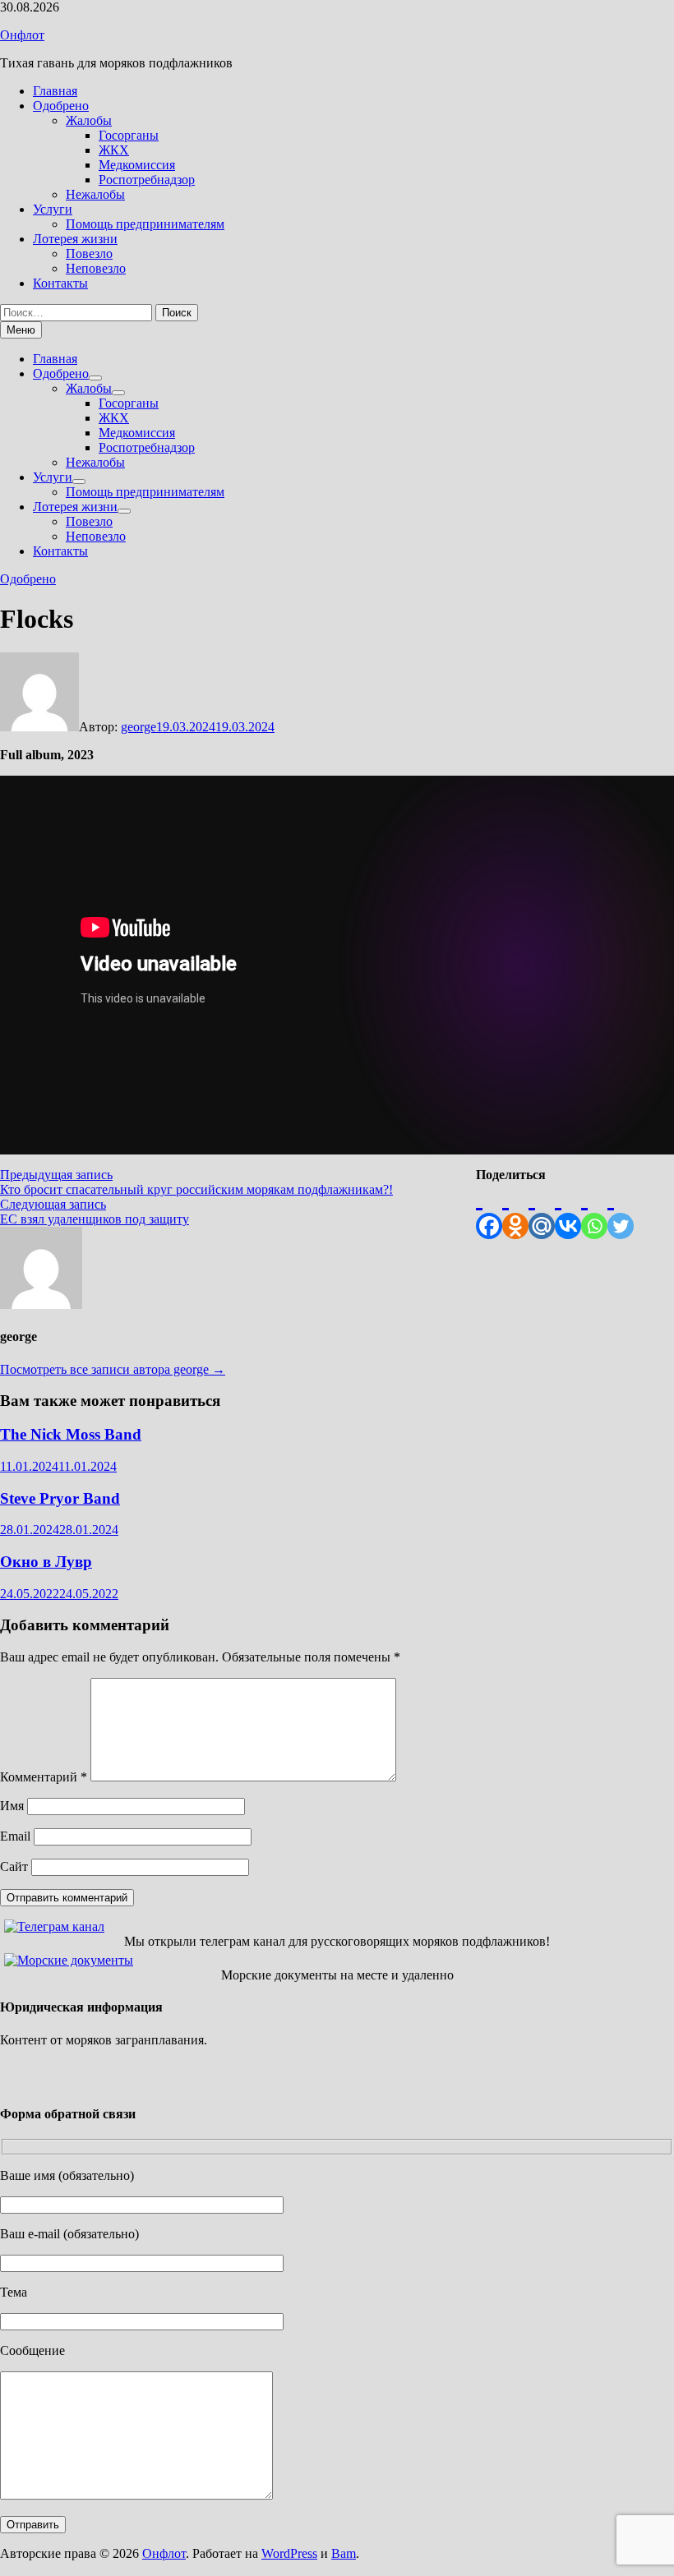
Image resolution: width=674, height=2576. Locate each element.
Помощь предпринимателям (145, 224)
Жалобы (89, 120)
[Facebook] (489, 1211)
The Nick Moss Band (71, 1434)
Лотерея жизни (75, 239)
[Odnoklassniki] (515, 1211)
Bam (344, 2553)
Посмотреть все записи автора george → (113, 1369)
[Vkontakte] (568, 1211)
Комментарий (44, 1777)
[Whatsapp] (594, 1211)
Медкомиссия (137, 165)
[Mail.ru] (542, 1211)
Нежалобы (95, 194)
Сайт (14, 1866)
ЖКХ (114, 150)
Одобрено (61, 106)
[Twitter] (621, 1211)
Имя (12, 1806)
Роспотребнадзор (147, 180)
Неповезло (96, 268)
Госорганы (129, 135)
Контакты (60, 283)
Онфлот (22, 35)
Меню (21, 330)
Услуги (53, 209)
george (138, 727)
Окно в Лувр (46, 1562)
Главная (55, 91)
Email (15, 1836)
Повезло (89, 253)
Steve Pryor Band (60, 1498)
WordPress (289, 2553)
